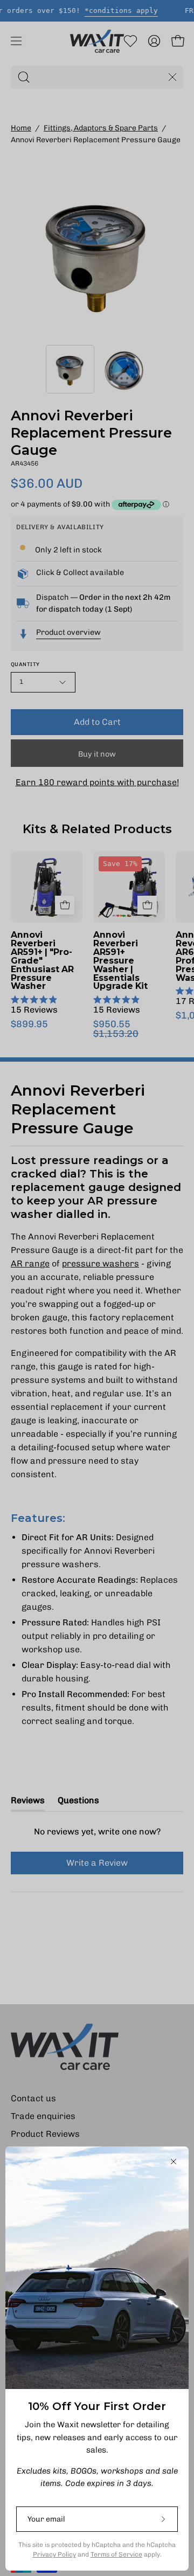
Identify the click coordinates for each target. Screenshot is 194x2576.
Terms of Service (116, 2554)
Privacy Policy (54, 2554)
